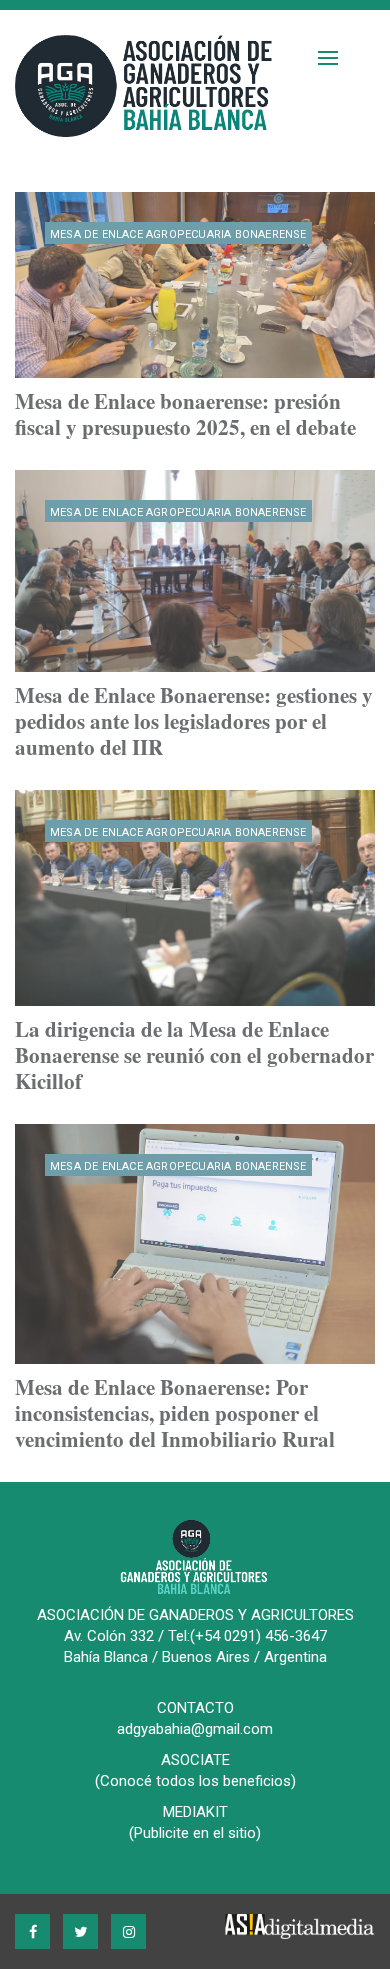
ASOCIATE (195, 1760)
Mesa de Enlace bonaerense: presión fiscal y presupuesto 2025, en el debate (185, 414)
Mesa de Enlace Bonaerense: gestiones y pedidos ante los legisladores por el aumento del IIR (194, 721)
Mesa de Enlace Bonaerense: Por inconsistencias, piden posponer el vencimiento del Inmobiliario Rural (175, 1413)
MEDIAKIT (195, 1812)
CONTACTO (195, 1708)
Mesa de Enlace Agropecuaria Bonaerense (178, 234)
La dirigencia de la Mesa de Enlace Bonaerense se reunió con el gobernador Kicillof (194, 1055)
